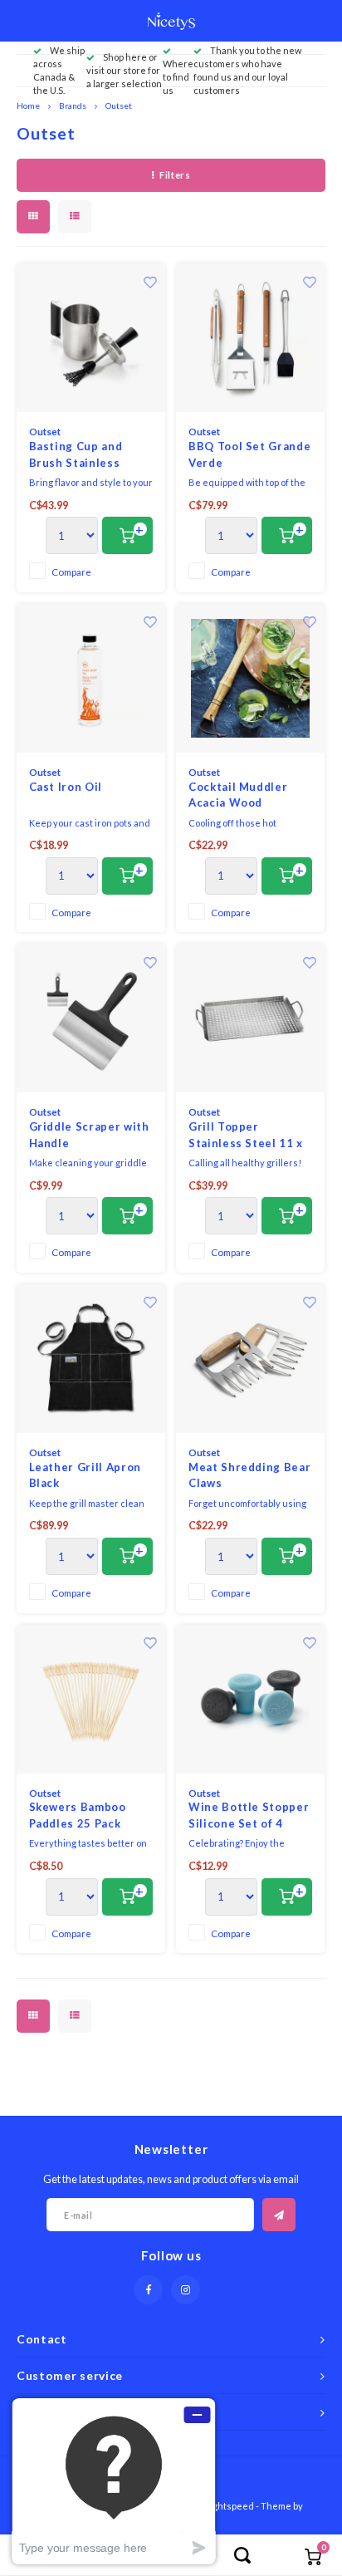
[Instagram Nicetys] (186, 2290)
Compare (71, 572)
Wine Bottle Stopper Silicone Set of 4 (249, 1815)
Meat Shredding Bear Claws (249, 1475)
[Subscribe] (279, 2215)
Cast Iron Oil (66, 787)
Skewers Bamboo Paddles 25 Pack (78, 1815)
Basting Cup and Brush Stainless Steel (76, 455)
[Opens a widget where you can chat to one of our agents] (114, 2481)
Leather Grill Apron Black (85, 1475)
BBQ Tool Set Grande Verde (249, 454)
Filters (175, 175)
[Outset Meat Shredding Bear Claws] (250, 1359)
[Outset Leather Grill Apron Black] (91, 1359)
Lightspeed (230, 2506)
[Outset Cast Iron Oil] (91, 678)
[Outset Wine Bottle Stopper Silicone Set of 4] (250, 1699)
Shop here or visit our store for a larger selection (124, 70)
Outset (119, 105)
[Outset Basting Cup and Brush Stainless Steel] (91, 338)
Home (28, 105)
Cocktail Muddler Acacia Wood (238, 795)
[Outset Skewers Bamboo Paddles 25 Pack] (91, 1699)
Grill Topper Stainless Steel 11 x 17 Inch (246, 1136)
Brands (73, 105)
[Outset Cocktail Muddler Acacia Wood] (250, 678)
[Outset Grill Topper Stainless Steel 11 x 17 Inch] (250, 1018)
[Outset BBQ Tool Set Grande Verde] (250, 338)
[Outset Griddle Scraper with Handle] (91, 1018)
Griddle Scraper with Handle (89, 1135)
